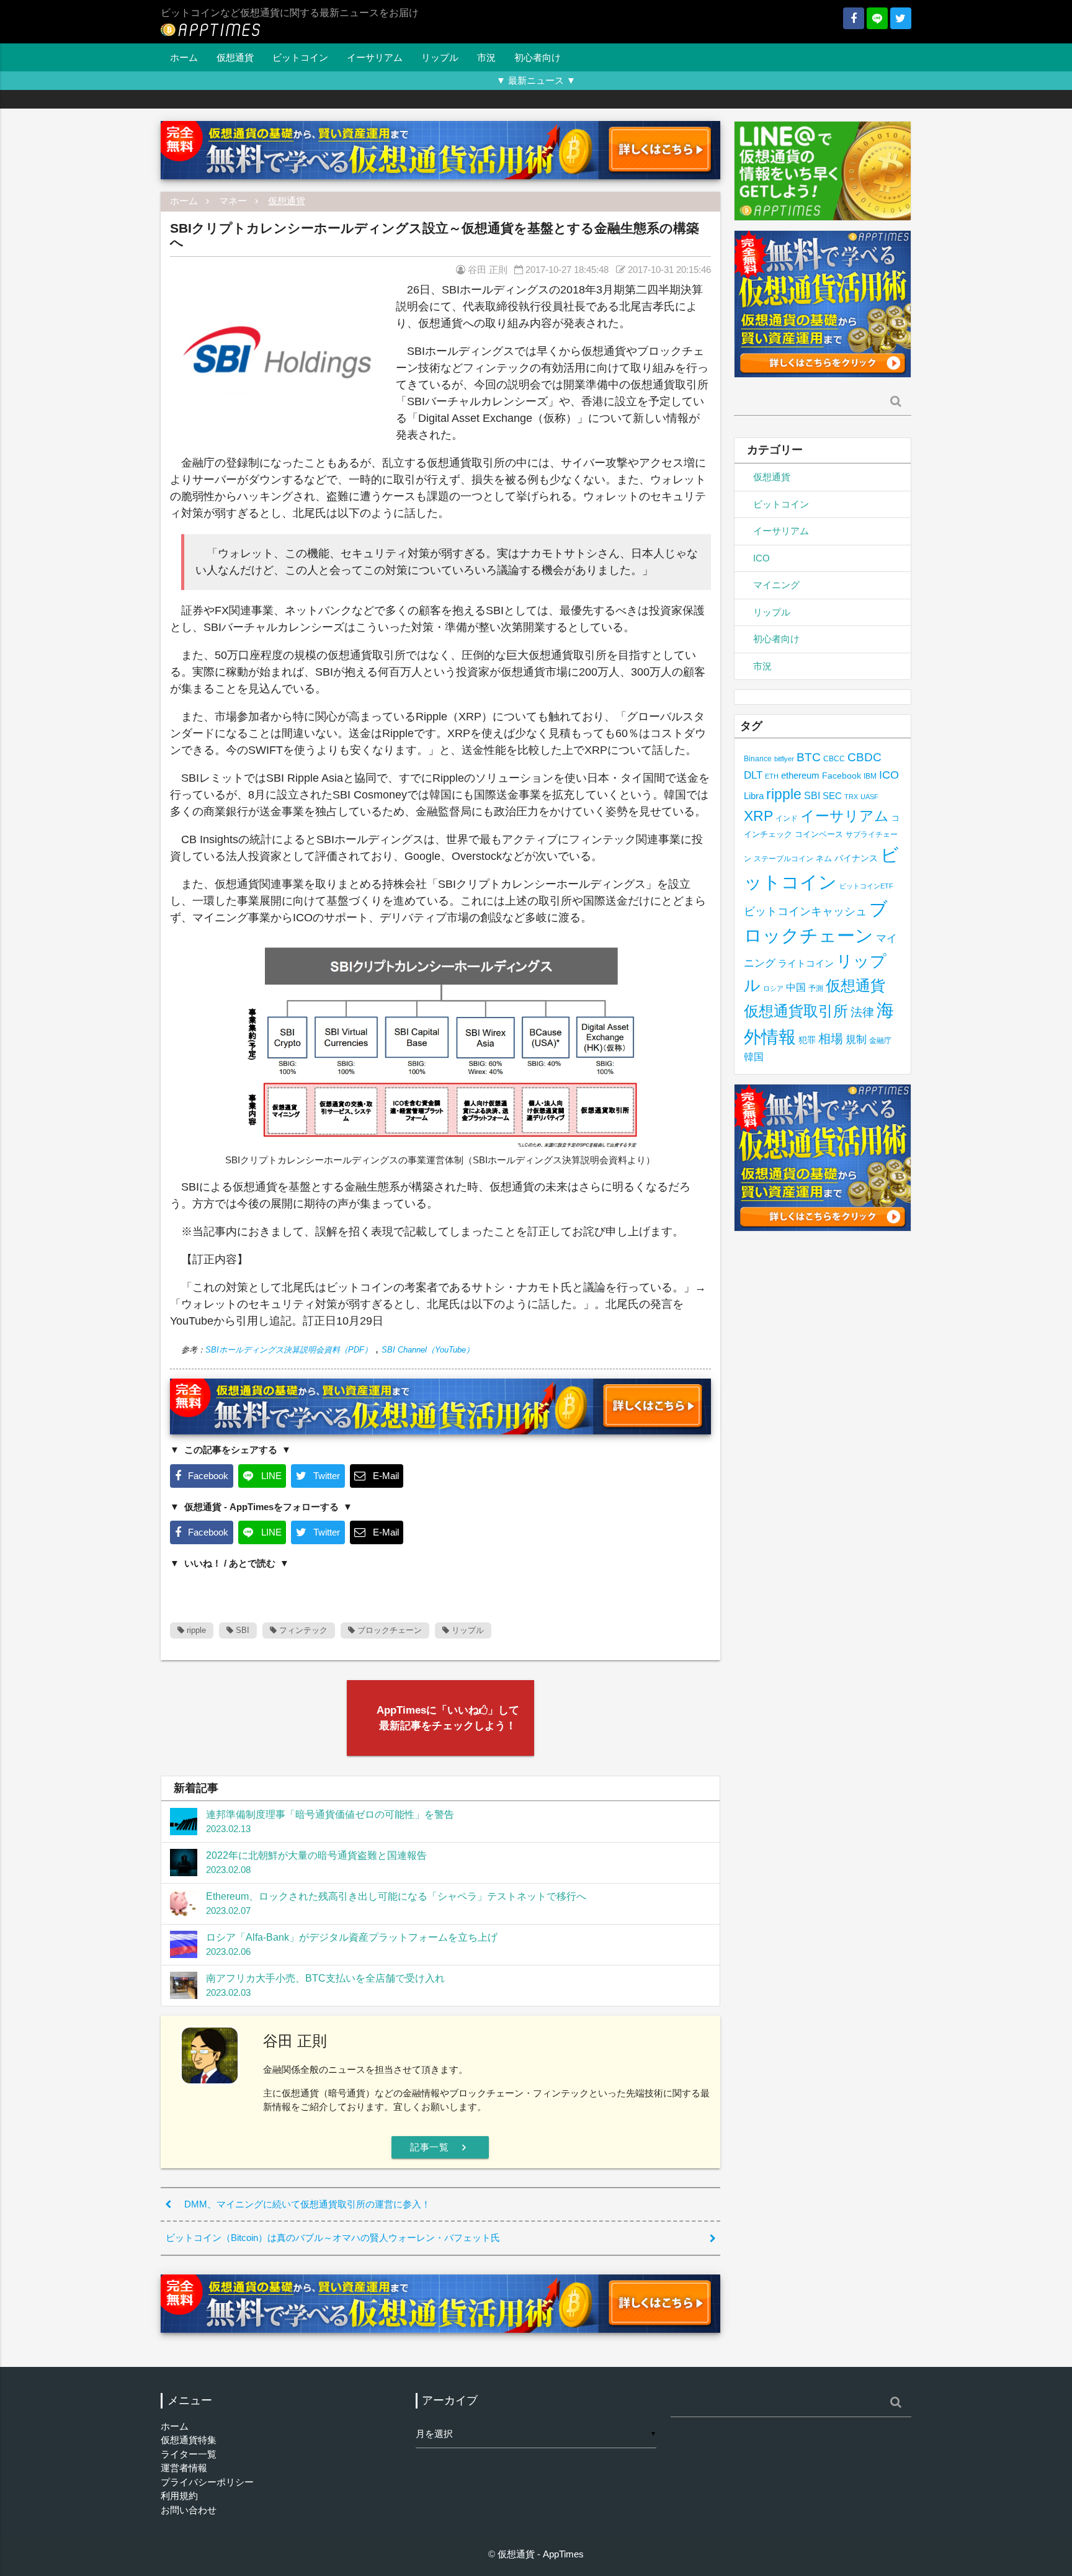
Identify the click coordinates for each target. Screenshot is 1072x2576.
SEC (832, 796)
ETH (772, 776)
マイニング (776, 585)
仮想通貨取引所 (796, 1011)
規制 (856, 1040)
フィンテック (302, 1630)
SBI (241, 1630)
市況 (486, 57)
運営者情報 (184, 2468)
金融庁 (880, 1040)
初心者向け (538, 57)
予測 (816, 988)
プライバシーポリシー (207, 2482)
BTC (809, 757)
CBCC (834, 758)
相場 (831, 1039)
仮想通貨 (235, 57)
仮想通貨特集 (189, 2440)
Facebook (842, 776)
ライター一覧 (189, 2454)
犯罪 (807, 1040)
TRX (851, 797)
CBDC (864, 757)
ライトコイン (806, 963)
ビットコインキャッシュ (805, 911)
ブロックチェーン (388, 1630)
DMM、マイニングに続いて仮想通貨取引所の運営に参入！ (307, 2204)
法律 (862, 1012)
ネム (824, 859)
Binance (758, 758)
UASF (869, 797)
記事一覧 (440, 2147)
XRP (758, 816)
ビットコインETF (866, 886)
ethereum (800, 775)
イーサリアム (375, 57)
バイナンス (856, 858)
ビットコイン (300, 57)
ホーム (184, 57)
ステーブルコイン (784, 858)
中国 (796, 987)
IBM (870, 776)
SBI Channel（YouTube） (428, 1350)
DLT (753, 775)
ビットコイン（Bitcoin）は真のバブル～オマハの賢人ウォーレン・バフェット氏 (333, 2238)
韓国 (754, 1057)
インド (787, 818)
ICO (762, 558)
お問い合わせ (189, 2510)
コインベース (819, 834)
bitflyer (784, 759)
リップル (440, 57)
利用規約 (179, 2496)
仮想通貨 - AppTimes (541, 2554)
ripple (195, 1630)
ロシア (773, 988)
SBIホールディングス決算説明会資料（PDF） (289, 1350)
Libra (754, 796)
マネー (233, 201)
